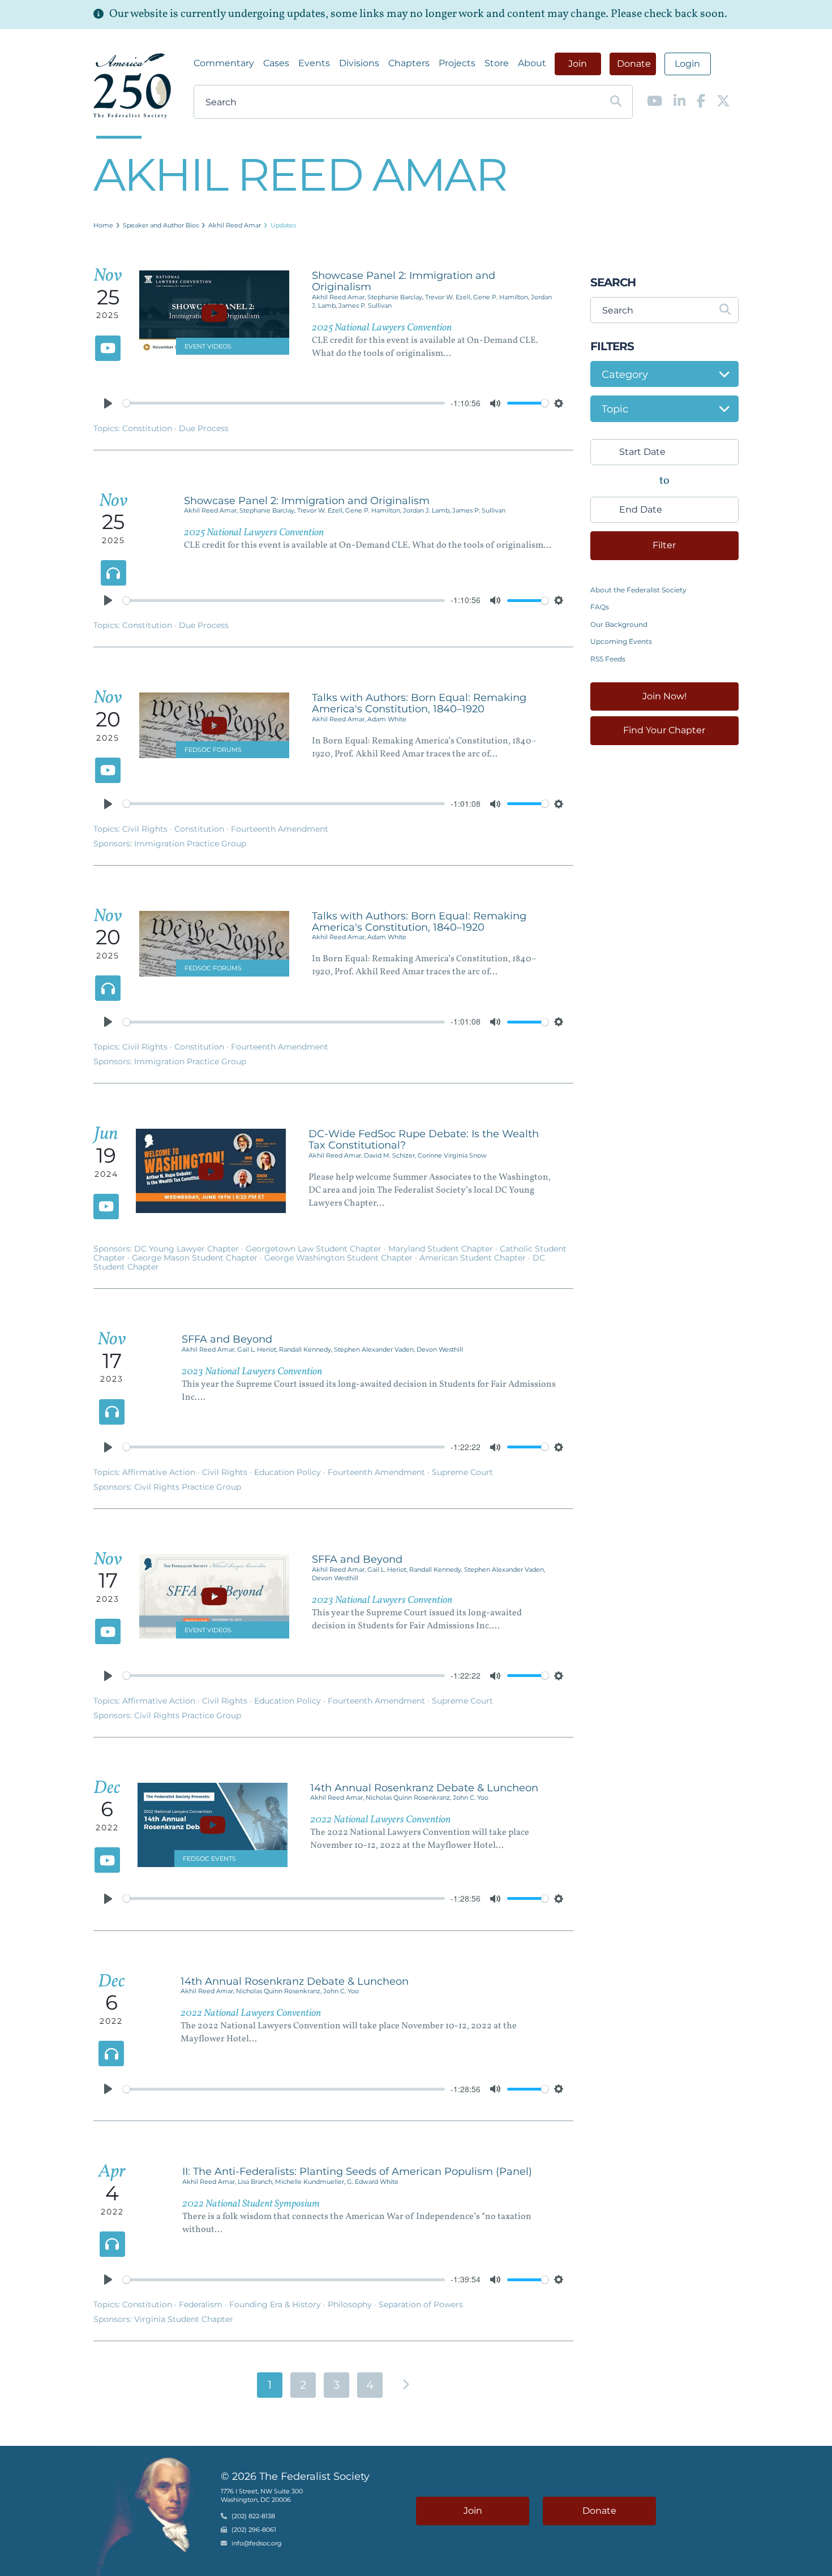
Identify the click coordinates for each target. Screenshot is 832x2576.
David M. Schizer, (391, 1155)
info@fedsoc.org (257, 2544)
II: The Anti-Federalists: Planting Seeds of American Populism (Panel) (357, 2171)
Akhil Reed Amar (235, 225)
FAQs (600, 607)
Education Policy (289, 1472)
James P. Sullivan (365, 306)
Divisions (359, 63)
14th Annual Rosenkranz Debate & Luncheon (424, 1788)
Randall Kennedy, (306, 1349)
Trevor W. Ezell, (449, 297)
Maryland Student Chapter (442, 1249)
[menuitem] (224, 63)
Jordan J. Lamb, (428, 510)
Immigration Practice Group (190, 844)
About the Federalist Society (638, 590)
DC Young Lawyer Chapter (188, 1249)
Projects (457, 63)
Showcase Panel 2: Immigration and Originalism (404, 281)
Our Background (619, 624)
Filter (664, 545)
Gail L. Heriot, (258, 1349)
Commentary (224, 63)
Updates (283, 225)
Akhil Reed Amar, (340, 297)
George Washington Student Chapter (340, 1258)
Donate (634, 64)
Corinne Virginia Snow (452, 1155)
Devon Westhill (440, 1349)
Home (103, 225)
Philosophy (351, 2304)
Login (687, 64)
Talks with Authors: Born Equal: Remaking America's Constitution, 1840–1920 (419, 703)
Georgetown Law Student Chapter (315, 1249)
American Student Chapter (474, 1258)
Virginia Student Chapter (184, 2319)
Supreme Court (462, 1472)
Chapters (409, 63)
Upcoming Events (621, 641)
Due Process (204, 428)
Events (314, 63)
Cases (276, 63)
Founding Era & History (276, 2304)
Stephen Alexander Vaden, (375, 1349)
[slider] (284, 403)
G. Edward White (373, 2182)
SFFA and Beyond (227, 1339)
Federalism (202, 2304)
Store (497, 63)
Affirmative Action (160, 1472)
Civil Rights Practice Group (188, 1487)
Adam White (387, 719)
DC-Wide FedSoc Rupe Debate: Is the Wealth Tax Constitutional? (424, 1139)
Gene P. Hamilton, (502, 297)
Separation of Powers (421, 2304)
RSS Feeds (608, 659)
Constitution (148, 428)
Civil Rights (146, 829)
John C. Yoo (471, 1797)
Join (578, 64)
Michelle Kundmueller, (311, 2182)
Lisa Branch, (256, 2182)
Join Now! (664, 696)
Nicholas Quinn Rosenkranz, (409, 1797)
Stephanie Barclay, (396, 297)
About (532, 63)
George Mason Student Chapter (196, 1258)
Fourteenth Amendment (280, 829)
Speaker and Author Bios (161, 225)
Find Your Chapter (664, 730)
